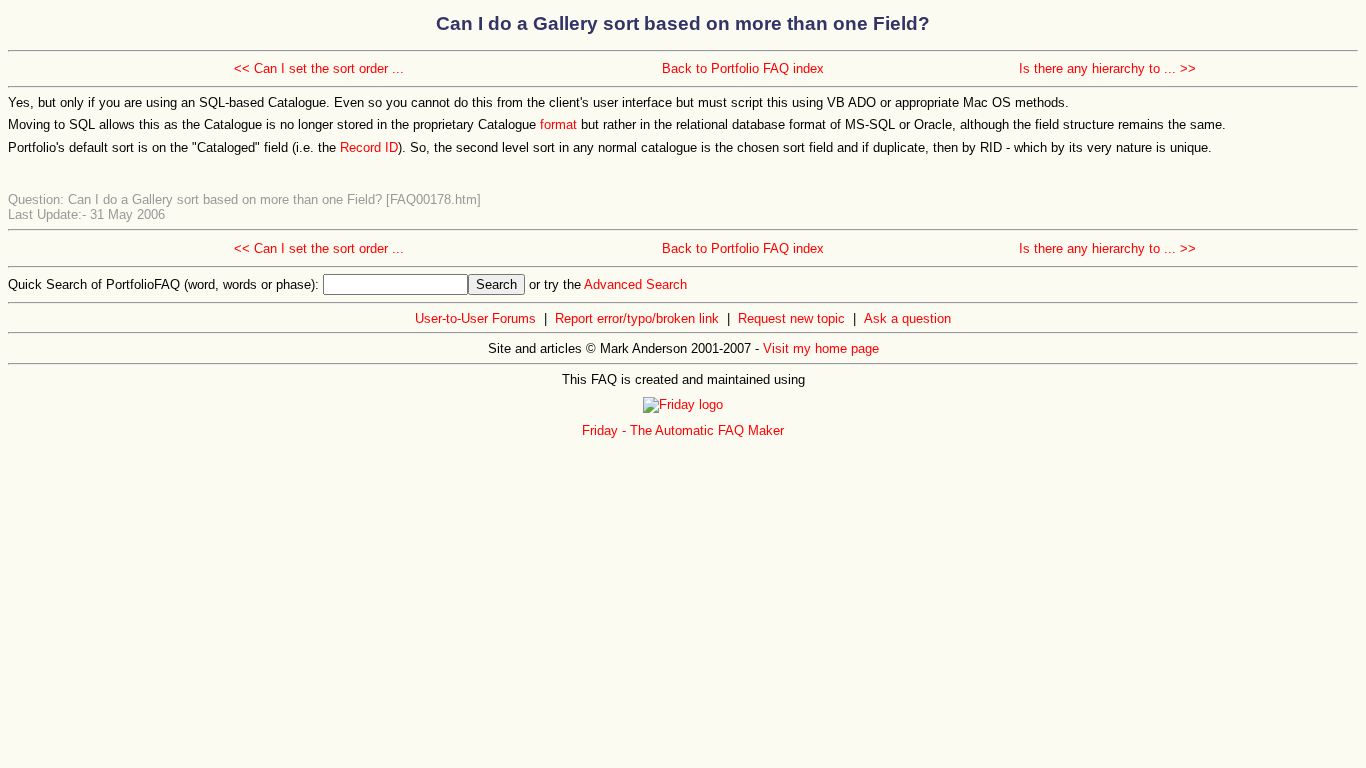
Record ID (369, 147)
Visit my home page (821, 348)
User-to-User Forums (475, 318)
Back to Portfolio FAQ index (743, 68)
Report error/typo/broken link (637, 318)
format (558, 124)
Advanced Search (635, 284)
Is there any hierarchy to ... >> (1107, 68)
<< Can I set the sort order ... (319, 68)
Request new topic (791, 318)
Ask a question (907, 318)
